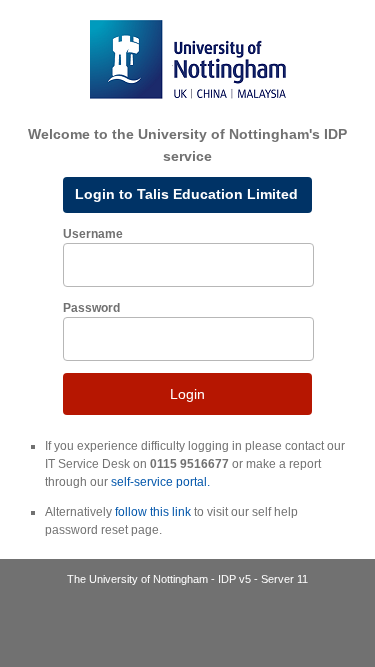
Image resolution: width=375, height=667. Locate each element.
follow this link (153, 512)
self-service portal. (160, 482)
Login (187, 394)
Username (93, 234)
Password (91, 308)
